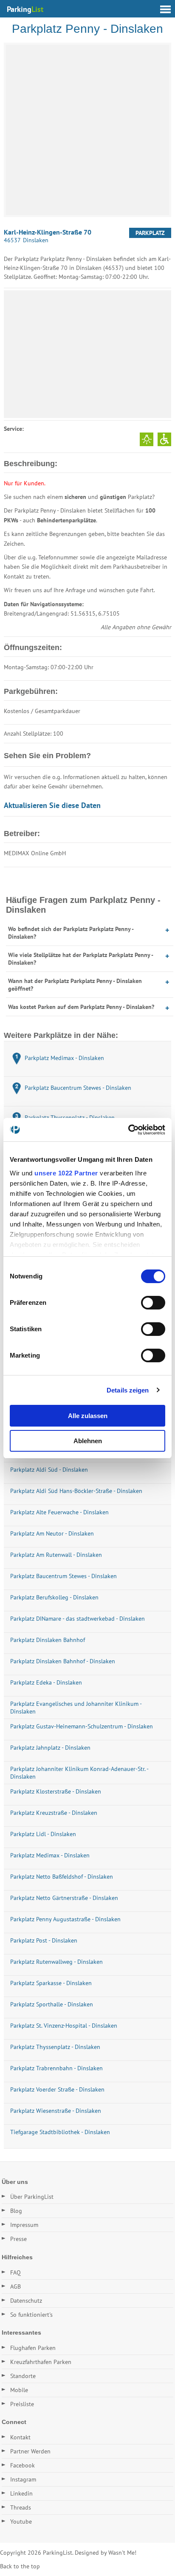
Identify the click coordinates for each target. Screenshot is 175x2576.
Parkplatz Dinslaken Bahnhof (48, 1640)
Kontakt (20, 2437)
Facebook (23, 2465)
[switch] (153, 1303)
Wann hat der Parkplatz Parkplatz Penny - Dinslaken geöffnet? (75, 985)
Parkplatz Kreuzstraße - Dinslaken (54, 1813)
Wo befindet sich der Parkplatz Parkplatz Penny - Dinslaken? (71, 933)
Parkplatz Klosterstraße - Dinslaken (56, 1791)
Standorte (23, 2376)
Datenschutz (26, 2301)
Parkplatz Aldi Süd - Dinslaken (49, 1470)
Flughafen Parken (33, 2348)
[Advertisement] (87, 354)
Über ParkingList (32, 2197)
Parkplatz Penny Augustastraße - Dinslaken (65, 1919)
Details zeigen (128, 1390)
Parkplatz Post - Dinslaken (44, 1940)
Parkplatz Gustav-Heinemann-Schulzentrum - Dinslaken (82, 1726)
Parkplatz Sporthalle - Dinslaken (52, 2004)
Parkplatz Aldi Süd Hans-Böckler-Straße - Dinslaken (76, 1491)
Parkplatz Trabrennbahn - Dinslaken (56, 2068)
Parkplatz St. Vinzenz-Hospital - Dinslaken (64, 2026)
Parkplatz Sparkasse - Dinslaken (51, 1983)
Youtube (21, 2522)
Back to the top (20, 2566)
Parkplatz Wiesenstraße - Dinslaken (56, 2111)
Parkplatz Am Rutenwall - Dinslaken (56, 1555)
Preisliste (22, 2404)
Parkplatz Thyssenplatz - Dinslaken (55, 2047)
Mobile (19, 2390)
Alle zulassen (88, 1416)
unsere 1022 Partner (66, 1173)
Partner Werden (30, 2451)
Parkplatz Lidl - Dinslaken (43, 1834)
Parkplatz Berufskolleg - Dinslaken (54, 1597)
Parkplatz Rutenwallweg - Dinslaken (56, 1962)
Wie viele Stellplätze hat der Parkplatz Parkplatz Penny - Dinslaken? (80, 959)
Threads (21, 2507)
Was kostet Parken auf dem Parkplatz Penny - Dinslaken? (81, 1007)
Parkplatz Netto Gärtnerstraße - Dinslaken (64, 1898)
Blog (16, 2211)
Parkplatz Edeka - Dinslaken (46, 1682)
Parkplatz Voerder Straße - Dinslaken (57, 2089)
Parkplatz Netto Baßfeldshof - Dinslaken (62, 1877)
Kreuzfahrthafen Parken (41, 2362)
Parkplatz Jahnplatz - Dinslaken (50, 1748)
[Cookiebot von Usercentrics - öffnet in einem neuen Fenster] (128, 1130)
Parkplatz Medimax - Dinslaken (50, 1855)
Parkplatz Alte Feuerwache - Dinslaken (59, 1512)
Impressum (24, 2225)
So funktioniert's (31, 2315)
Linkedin (21, 2493)
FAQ (16, 2272)
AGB (16, 2287)
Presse (18, 2239)
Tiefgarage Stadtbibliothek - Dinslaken (60, 2132)
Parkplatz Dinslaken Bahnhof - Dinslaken (63, 1661)
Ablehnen (88, 1441)
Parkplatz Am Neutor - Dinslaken (52, 1533)
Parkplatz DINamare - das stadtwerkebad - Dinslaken (78, 1619)
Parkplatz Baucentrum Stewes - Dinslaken (64, 1576)
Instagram (23, 2479)
